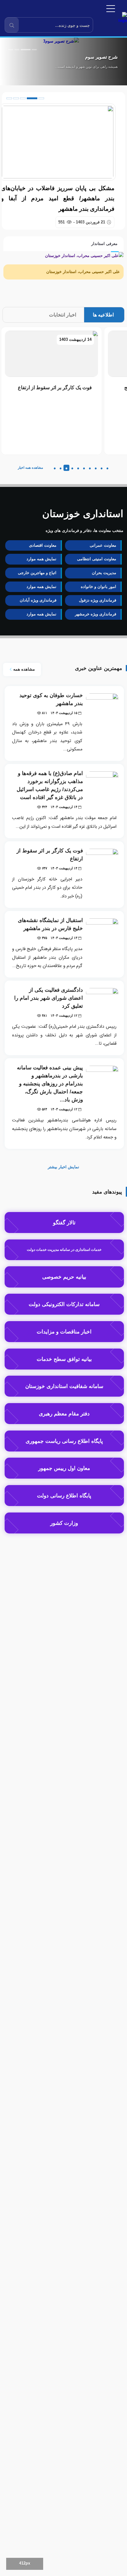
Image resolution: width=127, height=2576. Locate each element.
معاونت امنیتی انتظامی (97, 559)
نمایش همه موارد (41, 559)
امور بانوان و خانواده (98, 587)
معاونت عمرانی (103, 545)
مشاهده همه (23, 669)
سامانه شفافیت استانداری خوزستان (64, 1386)
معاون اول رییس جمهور (64, 1468)
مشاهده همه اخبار (31, 467)
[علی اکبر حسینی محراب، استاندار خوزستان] (84, 255)
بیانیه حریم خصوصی (64, 1277)
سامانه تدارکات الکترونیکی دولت (64, 1304)
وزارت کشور (64, 1523)
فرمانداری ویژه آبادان (38, 600)
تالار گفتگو (64, 1223)
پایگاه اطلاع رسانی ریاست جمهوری (64, 1441)
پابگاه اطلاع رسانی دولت (64, 1496)
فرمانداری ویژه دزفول (98, 600)
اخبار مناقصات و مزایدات (64, 1332)
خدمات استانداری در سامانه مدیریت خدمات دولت (64, 1250)
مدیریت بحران (104, 573)
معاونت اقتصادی (43, 545)
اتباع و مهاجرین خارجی (37, 573)
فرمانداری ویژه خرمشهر (96, 614)
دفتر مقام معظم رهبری (64, 1414)
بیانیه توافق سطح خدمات (64, 1359)
